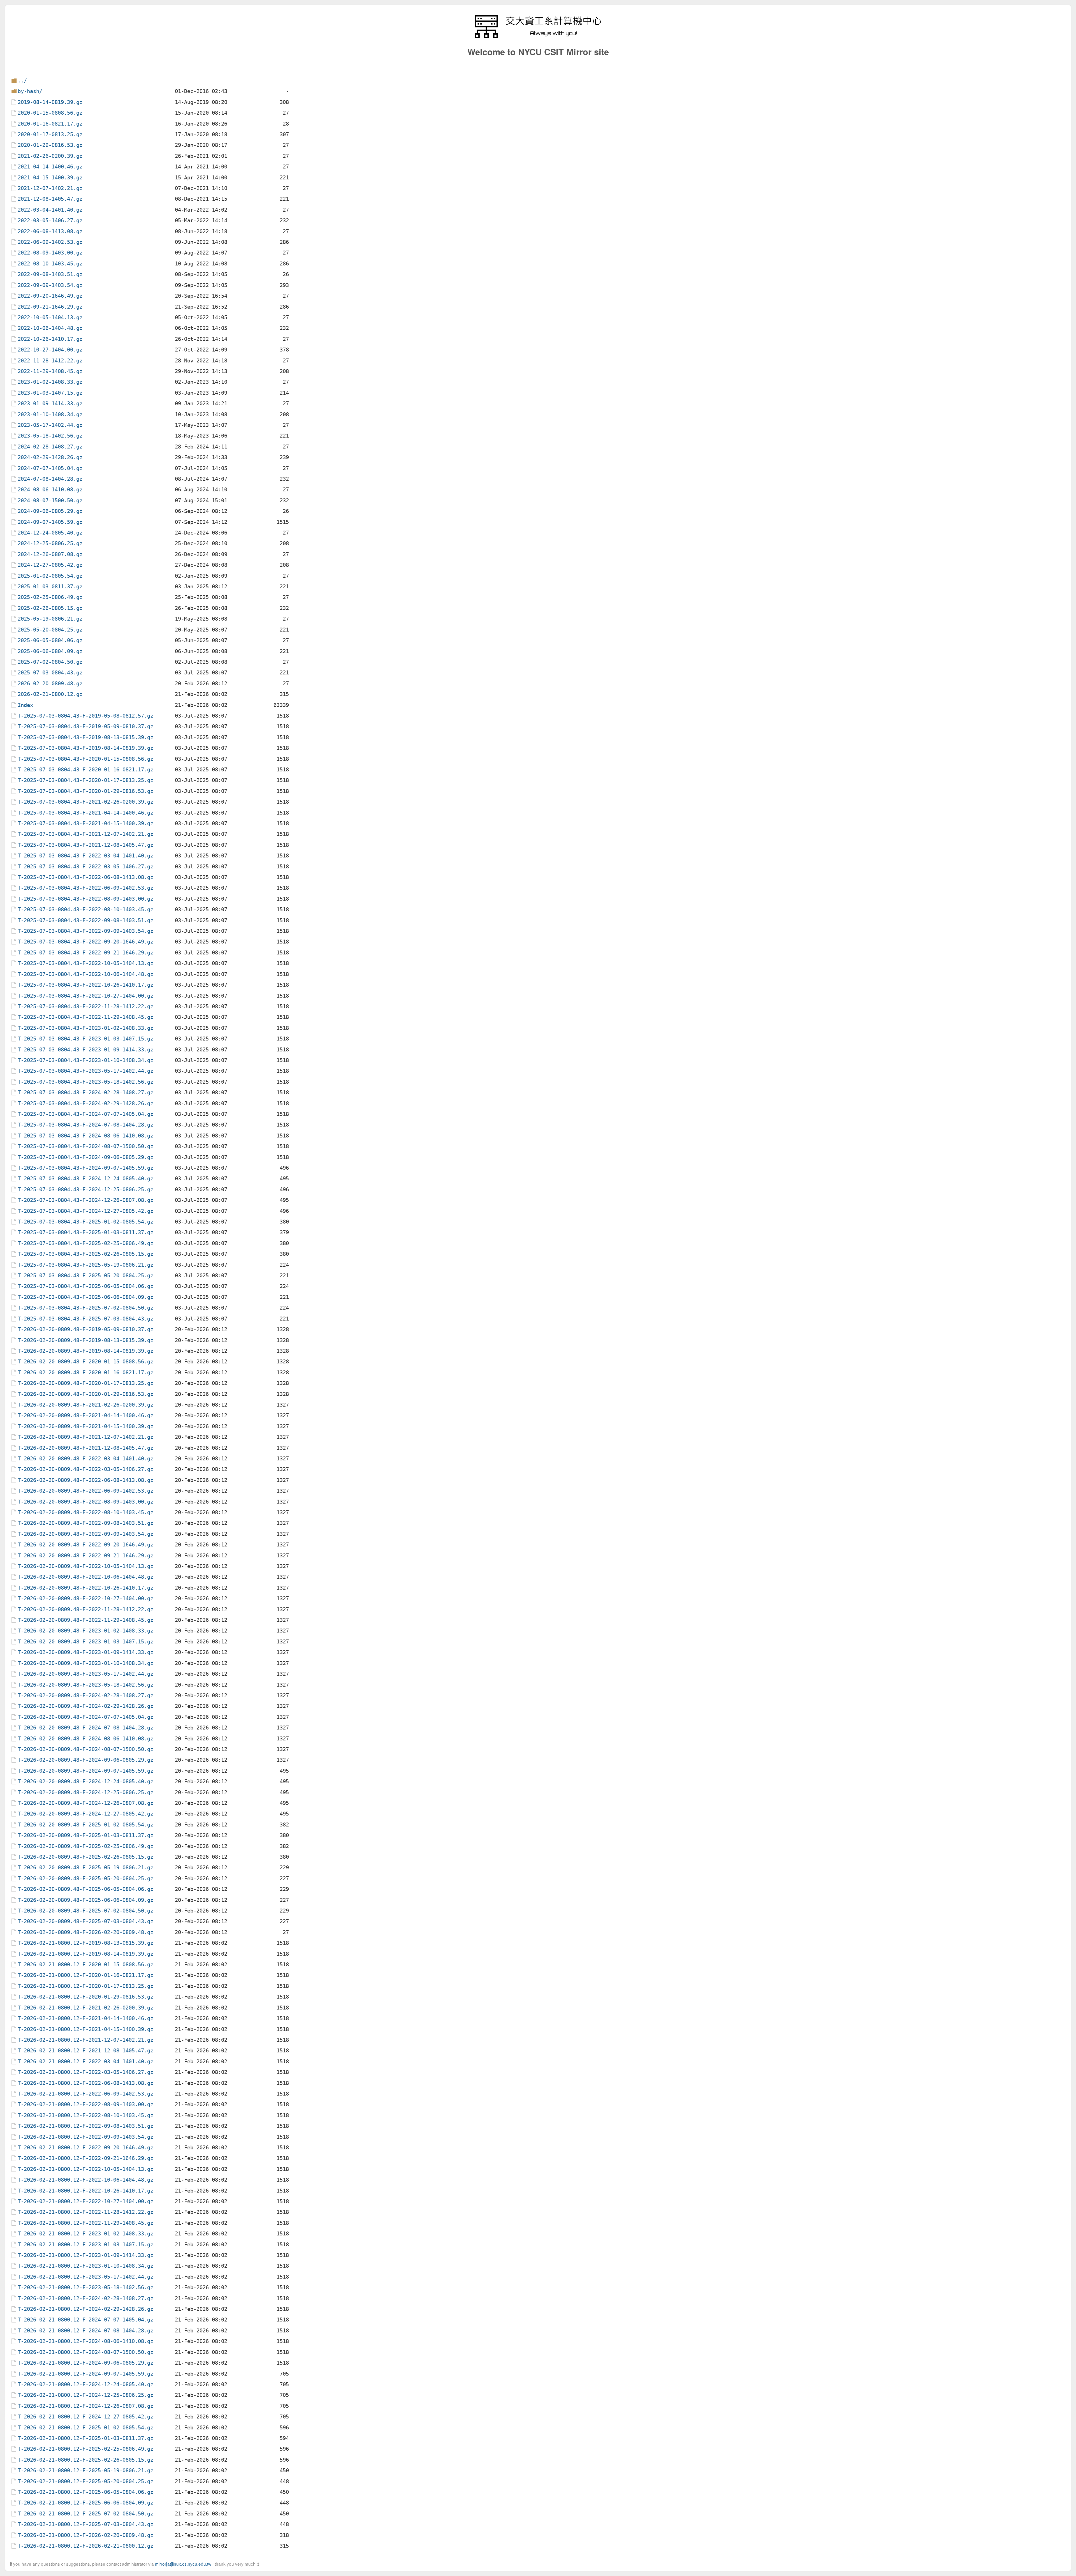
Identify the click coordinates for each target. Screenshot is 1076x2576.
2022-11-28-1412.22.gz (50, 361)
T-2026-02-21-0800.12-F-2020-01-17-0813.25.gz (85, 1986)
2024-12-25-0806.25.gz (50, 543)
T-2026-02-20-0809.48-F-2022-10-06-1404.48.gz (85, 1577)
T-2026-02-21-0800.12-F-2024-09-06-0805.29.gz (85, 2363)
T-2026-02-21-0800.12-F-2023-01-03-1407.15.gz (85, 2245)
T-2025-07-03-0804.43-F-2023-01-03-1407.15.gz (85, 1039)
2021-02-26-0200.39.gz (50, 156)
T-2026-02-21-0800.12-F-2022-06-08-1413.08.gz (85, 2083)
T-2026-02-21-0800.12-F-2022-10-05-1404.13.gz (85, 2169)
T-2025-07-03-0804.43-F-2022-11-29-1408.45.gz (85, 1017)
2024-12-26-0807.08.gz (50, 554)
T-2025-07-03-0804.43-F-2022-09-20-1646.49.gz (85, 942)
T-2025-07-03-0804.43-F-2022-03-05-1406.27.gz (85, 867)
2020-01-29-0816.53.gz (50, 145)
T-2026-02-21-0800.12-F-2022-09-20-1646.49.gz (85, 2148)
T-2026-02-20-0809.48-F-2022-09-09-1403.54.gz (85, 1534)
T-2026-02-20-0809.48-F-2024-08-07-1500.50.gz (85, 1749)
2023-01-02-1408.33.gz (50, 382)
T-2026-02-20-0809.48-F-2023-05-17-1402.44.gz (85, 1674)
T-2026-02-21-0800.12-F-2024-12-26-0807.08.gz (85, 2406)
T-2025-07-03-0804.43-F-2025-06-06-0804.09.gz (85, 1297)
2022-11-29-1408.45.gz (50, 371)
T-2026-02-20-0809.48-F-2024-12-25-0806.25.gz (85, 1792)
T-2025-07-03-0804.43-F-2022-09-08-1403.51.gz (85, 920)
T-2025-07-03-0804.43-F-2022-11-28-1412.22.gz (85, 1006)
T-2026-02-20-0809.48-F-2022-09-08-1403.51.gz (85, 1523)
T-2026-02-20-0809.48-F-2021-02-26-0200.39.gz (85, 1405)
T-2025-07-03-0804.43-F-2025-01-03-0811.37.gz (85, 1232)
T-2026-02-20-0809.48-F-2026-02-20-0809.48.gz (85, 1932)
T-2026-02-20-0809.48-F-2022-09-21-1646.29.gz (85, 1556)
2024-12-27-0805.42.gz (50, 565)
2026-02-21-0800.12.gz (50, 694)
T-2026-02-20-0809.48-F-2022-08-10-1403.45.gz (85, 1512)
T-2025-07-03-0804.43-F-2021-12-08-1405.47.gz (85, 845)
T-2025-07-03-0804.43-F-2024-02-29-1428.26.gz (85, 1103)
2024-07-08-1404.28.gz (50, 479)
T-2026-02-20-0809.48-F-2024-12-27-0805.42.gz (85, 1814)
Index (25, 705)
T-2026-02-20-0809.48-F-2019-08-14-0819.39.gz (85, 1351)
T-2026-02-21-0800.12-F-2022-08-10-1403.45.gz (85, 2115)
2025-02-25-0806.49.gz (50, 597)
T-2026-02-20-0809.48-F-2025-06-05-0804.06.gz (85, 1889)
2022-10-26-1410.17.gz (50, 339)
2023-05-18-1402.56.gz (50, 436)
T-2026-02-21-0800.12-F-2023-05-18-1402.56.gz (85, 2287)
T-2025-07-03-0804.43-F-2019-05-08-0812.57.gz (85, 716)
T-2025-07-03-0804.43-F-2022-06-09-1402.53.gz (85, 888)
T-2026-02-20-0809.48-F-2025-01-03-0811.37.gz (85, 1835)
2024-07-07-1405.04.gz (50, 468)
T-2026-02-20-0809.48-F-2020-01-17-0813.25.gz (85, 1383)
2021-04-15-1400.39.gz (50, 178)
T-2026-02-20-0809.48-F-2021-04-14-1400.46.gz (85, 1415)
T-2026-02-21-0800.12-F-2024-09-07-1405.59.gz (85, 2374)
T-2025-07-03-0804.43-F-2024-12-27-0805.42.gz (85, 1211)
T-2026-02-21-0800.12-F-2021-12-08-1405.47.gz (85, 2051)
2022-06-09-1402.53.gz (50, 242)
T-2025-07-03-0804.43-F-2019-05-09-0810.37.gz (85, 726)
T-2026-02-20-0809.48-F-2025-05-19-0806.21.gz (85, 1868)
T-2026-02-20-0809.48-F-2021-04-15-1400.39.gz (85, 1426)
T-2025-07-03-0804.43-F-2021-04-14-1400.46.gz (85, 813)
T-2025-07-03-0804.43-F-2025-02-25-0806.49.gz (85, 1243)
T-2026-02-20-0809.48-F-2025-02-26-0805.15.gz (85, 1857)
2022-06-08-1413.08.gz (50, 231)
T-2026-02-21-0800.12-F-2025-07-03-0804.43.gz (85, 2524)
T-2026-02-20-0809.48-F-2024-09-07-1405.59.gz (85, 1771)
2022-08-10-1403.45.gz (50, 264)
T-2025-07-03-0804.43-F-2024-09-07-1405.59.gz (85, 1168)
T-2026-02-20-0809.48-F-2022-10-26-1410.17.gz (85, 1588)
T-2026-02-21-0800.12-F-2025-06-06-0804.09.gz (85, 2503)
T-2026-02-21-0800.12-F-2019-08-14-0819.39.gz (85, 1954)
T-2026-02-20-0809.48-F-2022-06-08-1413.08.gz (85, 1480)
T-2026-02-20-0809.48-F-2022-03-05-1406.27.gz (85, 1469)
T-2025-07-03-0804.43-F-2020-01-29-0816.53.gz (85, 791)
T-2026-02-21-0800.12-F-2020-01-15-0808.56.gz (85, 1965)
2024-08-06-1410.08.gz (50, 490)
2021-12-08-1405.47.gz (50, 199)
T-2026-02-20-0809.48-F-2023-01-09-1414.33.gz (85, 1652)
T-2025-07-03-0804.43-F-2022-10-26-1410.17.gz (85, 985)
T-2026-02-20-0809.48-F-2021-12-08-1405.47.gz (85, 1448)
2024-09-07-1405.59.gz (50, 522)
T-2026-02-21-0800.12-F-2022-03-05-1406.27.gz (85, 2072)
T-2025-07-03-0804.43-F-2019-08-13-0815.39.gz (85, 737)
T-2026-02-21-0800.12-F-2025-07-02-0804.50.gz (85, 2514)
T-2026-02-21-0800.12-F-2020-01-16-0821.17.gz (85, 1975)
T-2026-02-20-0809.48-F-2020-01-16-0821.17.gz (85, 1373)
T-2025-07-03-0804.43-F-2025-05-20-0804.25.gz (85, 1276)
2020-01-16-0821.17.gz (50, 124)
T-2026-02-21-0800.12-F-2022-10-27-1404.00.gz (85, 2201)
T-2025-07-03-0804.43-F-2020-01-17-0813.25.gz (85, 780)
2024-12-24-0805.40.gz (50, 533)
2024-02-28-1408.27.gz (50, 447)
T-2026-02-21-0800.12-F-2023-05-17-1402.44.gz (85, 2277)
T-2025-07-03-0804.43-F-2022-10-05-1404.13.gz (85, 963)
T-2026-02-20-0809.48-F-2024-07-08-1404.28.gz (85, 1728)
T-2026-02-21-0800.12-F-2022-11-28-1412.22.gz (85, 2212)
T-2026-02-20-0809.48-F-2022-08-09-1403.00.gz (85, 1502)
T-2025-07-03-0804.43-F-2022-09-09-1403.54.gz (85, 931)
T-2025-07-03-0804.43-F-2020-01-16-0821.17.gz (85, 770)
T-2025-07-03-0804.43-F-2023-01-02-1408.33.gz (85, 1028)
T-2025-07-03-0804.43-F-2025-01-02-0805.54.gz (85, 1222)
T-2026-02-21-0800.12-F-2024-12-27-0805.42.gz (85, 2417)
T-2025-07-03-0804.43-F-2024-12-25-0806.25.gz (85, 1189)
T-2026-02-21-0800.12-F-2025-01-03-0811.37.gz (85, 2438)
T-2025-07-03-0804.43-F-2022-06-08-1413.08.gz (85, 877)
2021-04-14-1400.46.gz (50, 167)
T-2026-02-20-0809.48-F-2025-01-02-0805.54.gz (85, 1825)
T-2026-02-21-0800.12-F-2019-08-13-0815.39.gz (85, 1943)
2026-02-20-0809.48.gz (50, 684)
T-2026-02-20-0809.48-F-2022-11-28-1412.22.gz (85, 1609)
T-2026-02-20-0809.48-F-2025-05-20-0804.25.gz (85, 1878)
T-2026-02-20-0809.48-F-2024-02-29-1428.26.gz (85, 1706)
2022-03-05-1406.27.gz (50, 220)
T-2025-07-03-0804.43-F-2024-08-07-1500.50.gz (85, 1146)
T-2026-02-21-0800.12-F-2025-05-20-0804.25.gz (85, 2481)
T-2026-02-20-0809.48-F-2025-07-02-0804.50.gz (85, 1911)
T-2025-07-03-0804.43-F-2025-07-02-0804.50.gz (85, 1308)
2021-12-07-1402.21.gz (50, 188)
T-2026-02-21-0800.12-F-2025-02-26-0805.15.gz (85, 2460)
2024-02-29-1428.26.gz (50, 457)
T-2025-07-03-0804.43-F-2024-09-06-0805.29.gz (85, 1157)
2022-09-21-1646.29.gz (50, 307)
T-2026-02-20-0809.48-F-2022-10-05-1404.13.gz (85, 1566)
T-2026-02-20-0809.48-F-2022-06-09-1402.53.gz (85, 1491)
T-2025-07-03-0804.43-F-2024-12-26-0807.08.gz (85, 1200)
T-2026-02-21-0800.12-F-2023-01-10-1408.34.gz (85, 2266)
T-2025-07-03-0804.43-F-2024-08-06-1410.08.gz (85, 1136)
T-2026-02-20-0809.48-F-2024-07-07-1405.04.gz (85, 1717)
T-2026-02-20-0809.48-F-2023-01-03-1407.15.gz (85, 1642)
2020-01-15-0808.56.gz (50, 113)
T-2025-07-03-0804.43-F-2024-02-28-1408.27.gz (85, 1092)
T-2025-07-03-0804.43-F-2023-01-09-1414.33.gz (85, 1050)
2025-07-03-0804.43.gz (50, 673)
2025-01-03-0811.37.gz (50, 587)
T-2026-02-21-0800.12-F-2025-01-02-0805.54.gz (85, 2428)
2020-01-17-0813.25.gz (50, 134)
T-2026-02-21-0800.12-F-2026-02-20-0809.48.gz (85, 2535)
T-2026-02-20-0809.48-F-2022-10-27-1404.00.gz (85, 1598)
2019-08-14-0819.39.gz (50, 102)
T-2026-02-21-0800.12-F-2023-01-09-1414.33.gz (85, 2255)
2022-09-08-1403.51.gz (50, 274)
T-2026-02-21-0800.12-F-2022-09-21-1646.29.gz (85, 2158)
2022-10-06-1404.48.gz (50, 328)
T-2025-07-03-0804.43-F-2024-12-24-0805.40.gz (85, 1179)
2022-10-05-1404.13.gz (50, 317)
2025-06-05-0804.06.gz (50, 640)
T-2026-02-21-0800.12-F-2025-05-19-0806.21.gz (85, 2470)
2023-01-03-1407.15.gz (50, 393)
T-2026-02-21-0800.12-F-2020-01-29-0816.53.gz (85, 1997)
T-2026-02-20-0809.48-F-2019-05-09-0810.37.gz (85, 1329)
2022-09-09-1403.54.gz (50, 285)
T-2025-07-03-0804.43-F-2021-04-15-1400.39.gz (85, 823)
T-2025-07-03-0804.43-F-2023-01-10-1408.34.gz (85, 1060)
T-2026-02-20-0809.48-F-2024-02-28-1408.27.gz (85, 1695)
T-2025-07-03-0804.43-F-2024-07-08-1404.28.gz (85, 1125)
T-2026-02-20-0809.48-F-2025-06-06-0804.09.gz (85, 1900)
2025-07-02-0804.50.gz (50, 662)
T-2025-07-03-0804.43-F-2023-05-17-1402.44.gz (85, 1071)
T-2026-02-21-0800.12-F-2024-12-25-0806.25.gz (85, 2395)
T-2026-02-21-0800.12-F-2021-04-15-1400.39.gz (85, 2029)
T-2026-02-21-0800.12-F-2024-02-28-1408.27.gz (85, 2298)
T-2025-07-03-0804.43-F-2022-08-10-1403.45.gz (85, 909)
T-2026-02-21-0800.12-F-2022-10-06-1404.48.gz (85, 2180)
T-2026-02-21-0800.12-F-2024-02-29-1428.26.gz (85, 2309)
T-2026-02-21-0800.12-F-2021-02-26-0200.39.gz (85, 2008)
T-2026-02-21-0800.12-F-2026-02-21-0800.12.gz (85, 2546)
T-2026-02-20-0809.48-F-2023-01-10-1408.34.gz (85, 1663)
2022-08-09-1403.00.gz (50, 253)
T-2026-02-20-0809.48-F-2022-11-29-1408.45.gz (85, 1620)
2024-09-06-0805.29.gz (50, 511)
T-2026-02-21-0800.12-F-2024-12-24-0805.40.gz (85, 2384)
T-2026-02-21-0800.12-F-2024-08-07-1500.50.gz (85, 2352)
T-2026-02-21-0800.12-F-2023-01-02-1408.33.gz (85, 2234)
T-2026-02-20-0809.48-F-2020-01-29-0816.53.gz (85, 1394)
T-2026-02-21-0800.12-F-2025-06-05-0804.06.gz (85, 2492)
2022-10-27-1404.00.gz (50, 350)
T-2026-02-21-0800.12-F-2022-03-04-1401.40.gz (85, 2062)
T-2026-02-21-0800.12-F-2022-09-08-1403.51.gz (85, 2126)
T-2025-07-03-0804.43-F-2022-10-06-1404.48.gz (85, 974)
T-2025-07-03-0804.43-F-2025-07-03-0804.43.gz (85, 1319)
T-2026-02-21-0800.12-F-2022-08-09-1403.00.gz (85, 2104)
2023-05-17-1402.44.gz (50, 425)
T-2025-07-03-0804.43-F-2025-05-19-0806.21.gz (85, 1265)
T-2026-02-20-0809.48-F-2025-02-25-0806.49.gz (85, 1846)
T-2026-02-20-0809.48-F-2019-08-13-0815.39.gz (85, 1340)
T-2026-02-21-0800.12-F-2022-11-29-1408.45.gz (85, 2223)
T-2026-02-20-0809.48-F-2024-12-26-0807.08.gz (85, 1803)
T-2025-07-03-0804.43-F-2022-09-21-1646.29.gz (85, 953)
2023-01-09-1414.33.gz (50, 403)
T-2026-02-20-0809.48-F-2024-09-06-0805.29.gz (85, 1760)
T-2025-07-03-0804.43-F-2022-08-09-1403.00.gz (85, 899)
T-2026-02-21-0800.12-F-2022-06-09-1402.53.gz (85, 2094)
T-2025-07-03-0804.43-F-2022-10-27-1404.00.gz (85, 996)
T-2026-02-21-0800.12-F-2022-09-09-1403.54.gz (85, 2137)
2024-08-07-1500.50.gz (50, 500)
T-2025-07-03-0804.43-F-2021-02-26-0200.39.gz (85, 802)
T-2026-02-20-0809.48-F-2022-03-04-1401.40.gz (85, 1459)
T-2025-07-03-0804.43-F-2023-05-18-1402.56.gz (85, 1082)
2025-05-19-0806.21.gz (50, 619)
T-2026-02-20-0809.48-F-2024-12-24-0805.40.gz (85, 1781)
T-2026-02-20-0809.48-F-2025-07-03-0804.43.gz (85, 1921)
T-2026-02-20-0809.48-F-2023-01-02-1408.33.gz (85, 1631)
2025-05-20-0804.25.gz (50, 630)
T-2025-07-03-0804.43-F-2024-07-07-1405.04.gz (85, 1114)
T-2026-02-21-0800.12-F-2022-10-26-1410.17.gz (85, 2191)
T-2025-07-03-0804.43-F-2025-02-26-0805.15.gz (85, 1254)
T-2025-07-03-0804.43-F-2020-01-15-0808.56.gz (85, 759)
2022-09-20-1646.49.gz (50, 296)
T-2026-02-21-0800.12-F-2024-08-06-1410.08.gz (85, 2341)
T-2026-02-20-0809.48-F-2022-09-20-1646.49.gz (85, 1545)
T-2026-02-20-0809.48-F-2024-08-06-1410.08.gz (85, 1739)
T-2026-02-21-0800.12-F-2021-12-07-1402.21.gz (85, 2040)
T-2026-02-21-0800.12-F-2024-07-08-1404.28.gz (85, 2331)
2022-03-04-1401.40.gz (50, 210)
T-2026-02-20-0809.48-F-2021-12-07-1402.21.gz (85, 1437)
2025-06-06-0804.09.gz (50, 651)
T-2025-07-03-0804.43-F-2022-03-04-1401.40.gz (85, 856)
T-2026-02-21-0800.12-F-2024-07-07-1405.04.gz (85, 2320)
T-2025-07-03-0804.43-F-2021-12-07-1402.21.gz (85, 834)
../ (22, 81)
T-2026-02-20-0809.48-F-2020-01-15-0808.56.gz (85, 1362)
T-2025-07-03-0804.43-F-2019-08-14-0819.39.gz (85, 748)
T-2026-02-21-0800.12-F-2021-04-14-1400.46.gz (85, 2018)
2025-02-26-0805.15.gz (50, 608)
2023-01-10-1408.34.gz (50, 414)
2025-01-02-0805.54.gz (50, 576)
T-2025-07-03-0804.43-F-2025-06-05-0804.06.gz (85, 1286)
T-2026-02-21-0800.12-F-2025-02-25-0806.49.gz (85, 2449)
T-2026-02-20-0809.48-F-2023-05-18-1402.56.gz (85, 1685)
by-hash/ (30, 91)
